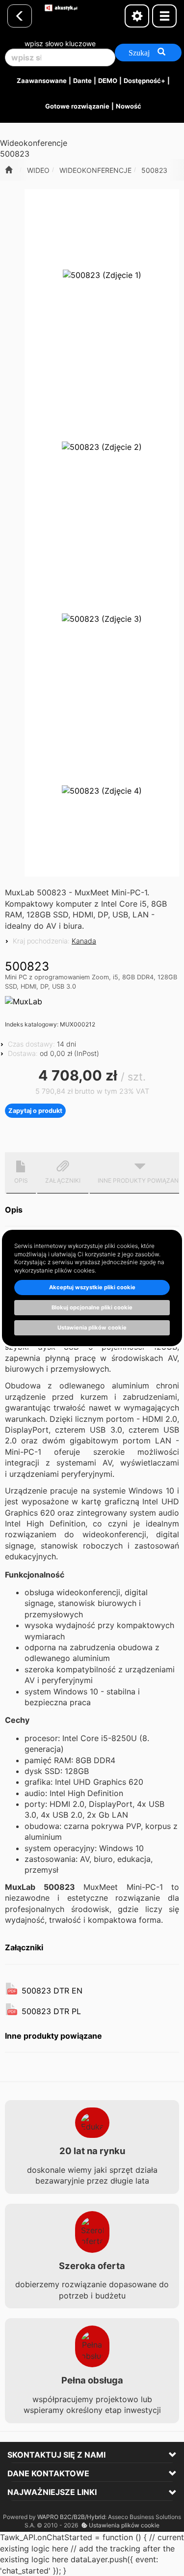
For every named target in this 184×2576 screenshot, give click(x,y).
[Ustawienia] (137, 16)
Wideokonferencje (95, 170)
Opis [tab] (21, 1180)
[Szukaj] (148, 53)
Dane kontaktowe (48, 2473)
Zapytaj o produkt (35, 1111)
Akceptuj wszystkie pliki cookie (92, 1287)
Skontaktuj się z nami (56, 2455)
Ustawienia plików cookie (123, 2525)
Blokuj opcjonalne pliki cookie (92, 1307)
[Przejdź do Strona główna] (9, 170)
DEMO (108, 81)
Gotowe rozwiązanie (77, 106)
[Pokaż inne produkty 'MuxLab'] (24, 1001)
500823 (154, 170)
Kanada (84, 941)
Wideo (38, 170)
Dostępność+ (145, 81)
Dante (82, 81)
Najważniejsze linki (52, 2492)
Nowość (129, 106)
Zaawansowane (42, 81)
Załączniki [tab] (63, 1180)
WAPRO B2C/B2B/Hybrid (71, 2517)
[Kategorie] (164, 16)
